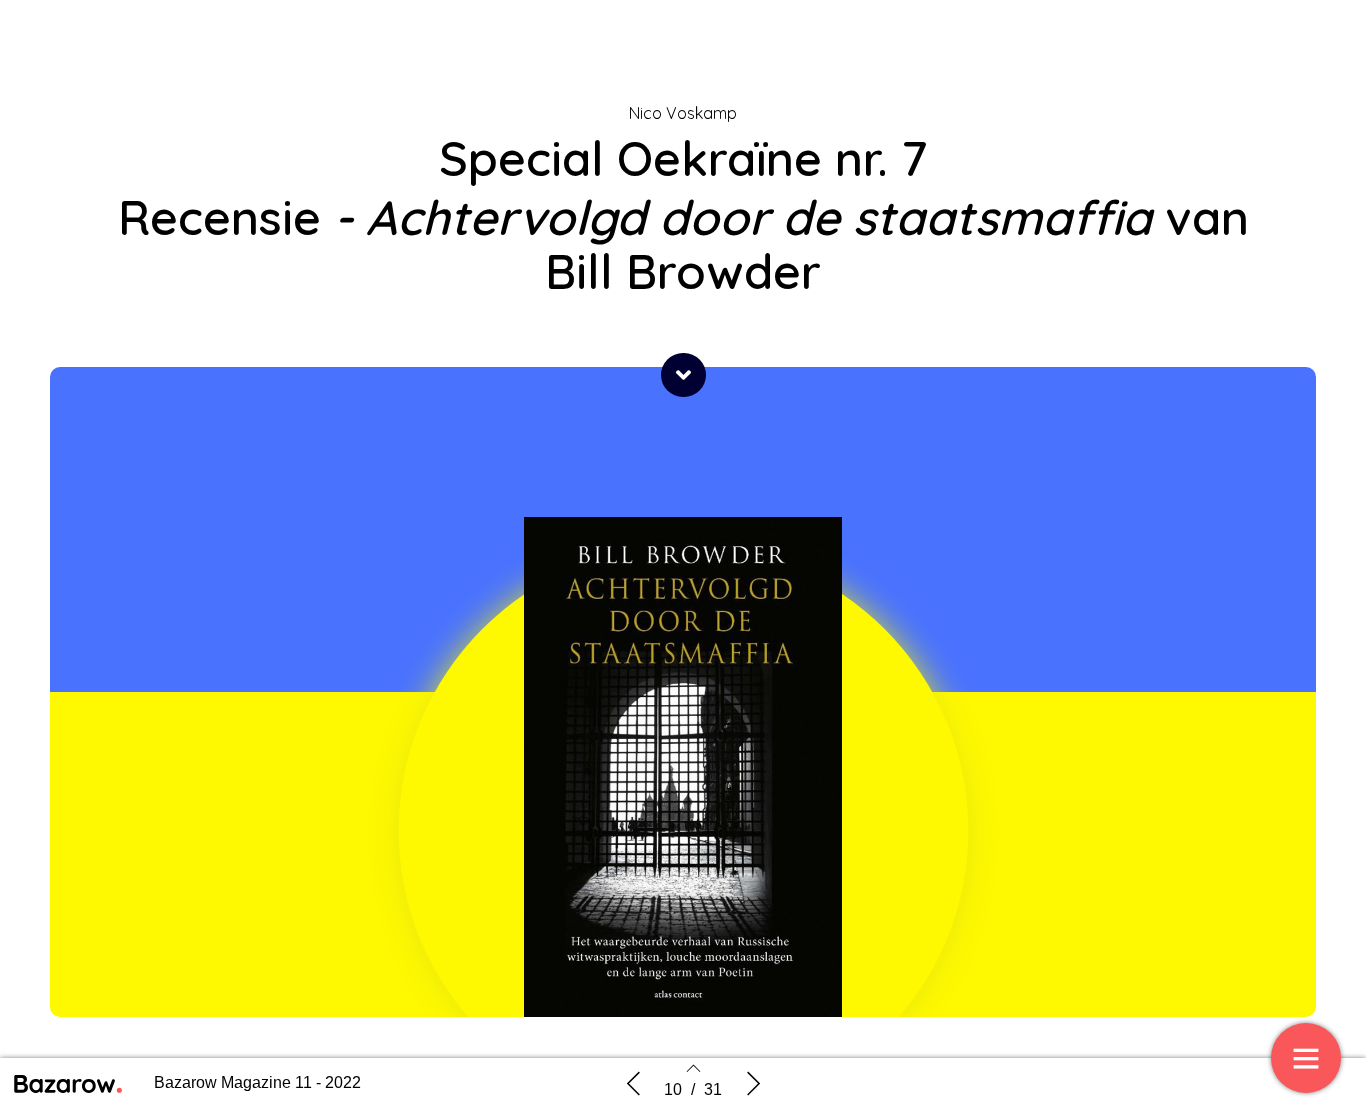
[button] (683, 375)
